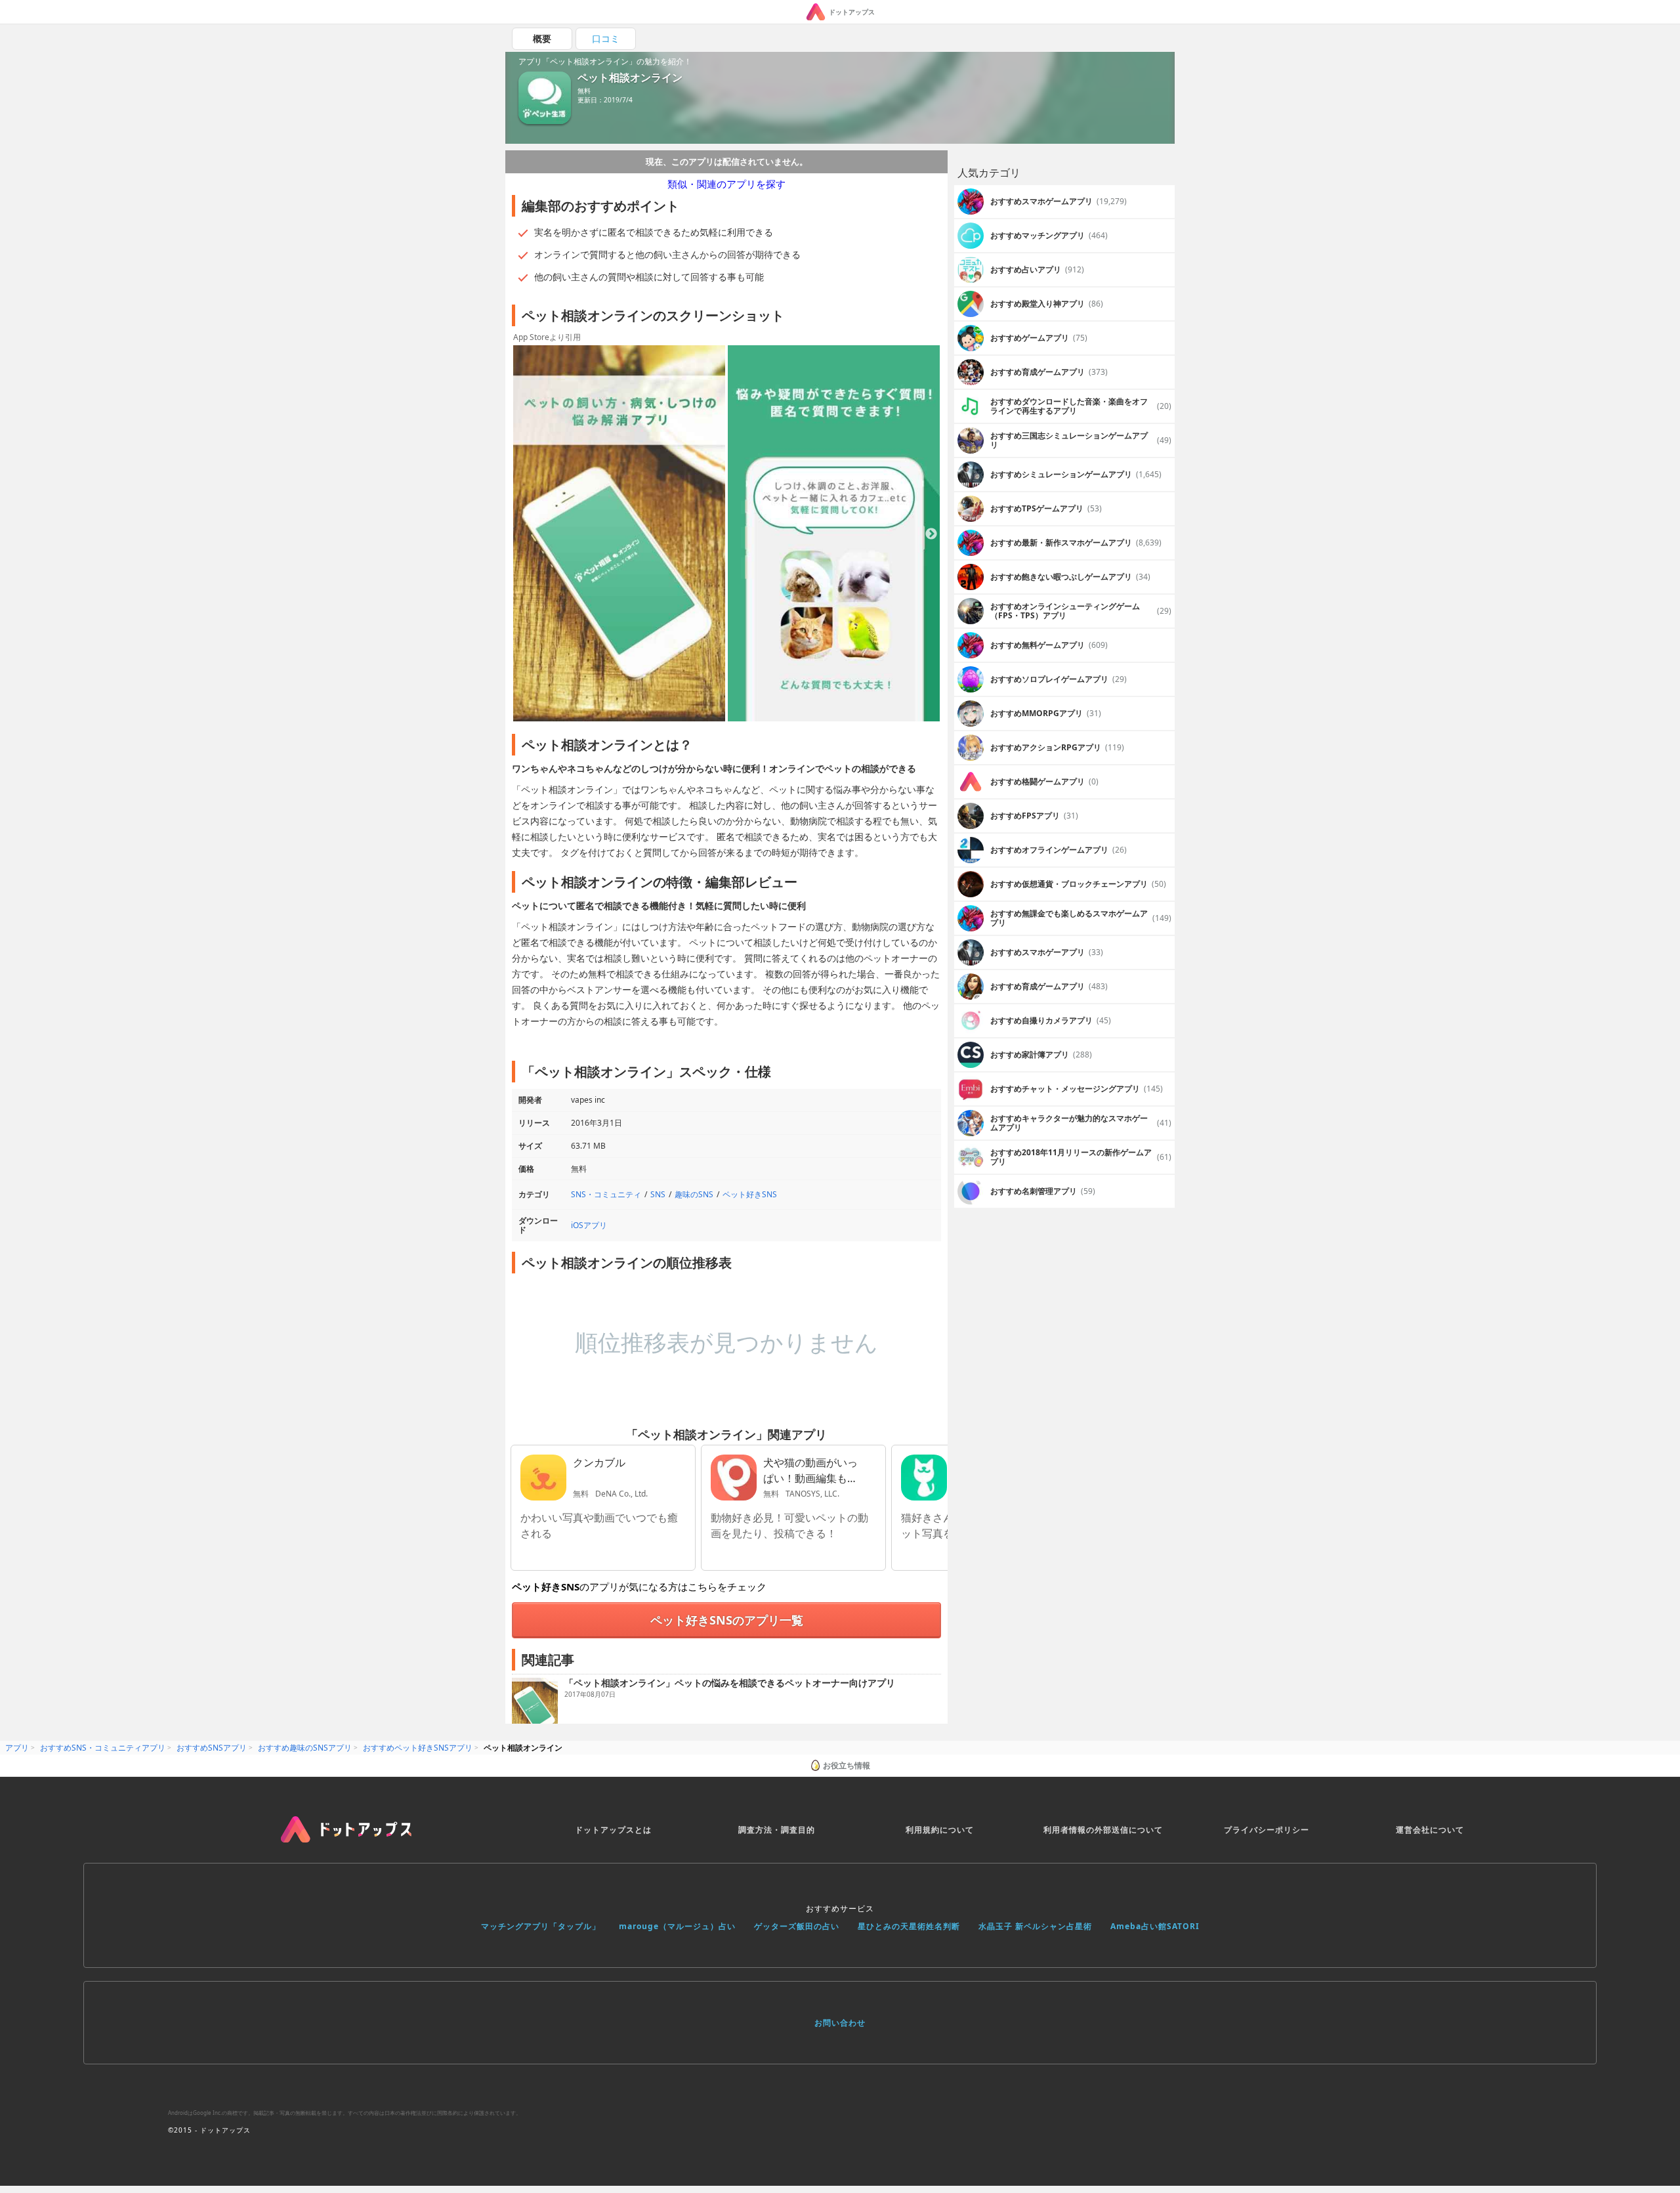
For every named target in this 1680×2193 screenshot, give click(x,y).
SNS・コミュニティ (606, 1194)
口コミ (606, 38)
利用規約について (940, 1830)
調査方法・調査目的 (777, 1830)
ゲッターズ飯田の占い (797, 1926)
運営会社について (1430, 1830)
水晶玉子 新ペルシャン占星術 (1035, 1926)
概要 (542, 38)
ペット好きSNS (750, 1194)
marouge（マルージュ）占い (677, 1926)
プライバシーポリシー (1267, 1830)
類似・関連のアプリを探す (726, 184)
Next (931, 534)
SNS (658, 1194)
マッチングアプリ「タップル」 (541, 1926)
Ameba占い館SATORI (1155, 1926)
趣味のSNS (694, 1194)
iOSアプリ (589, 1225)
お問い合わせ (840, 2023)
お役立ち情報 (847, 1765)
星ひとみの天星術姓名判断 (909, 1926)
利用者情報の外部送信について (1103, 1830)
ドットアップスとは (613, 1830)
